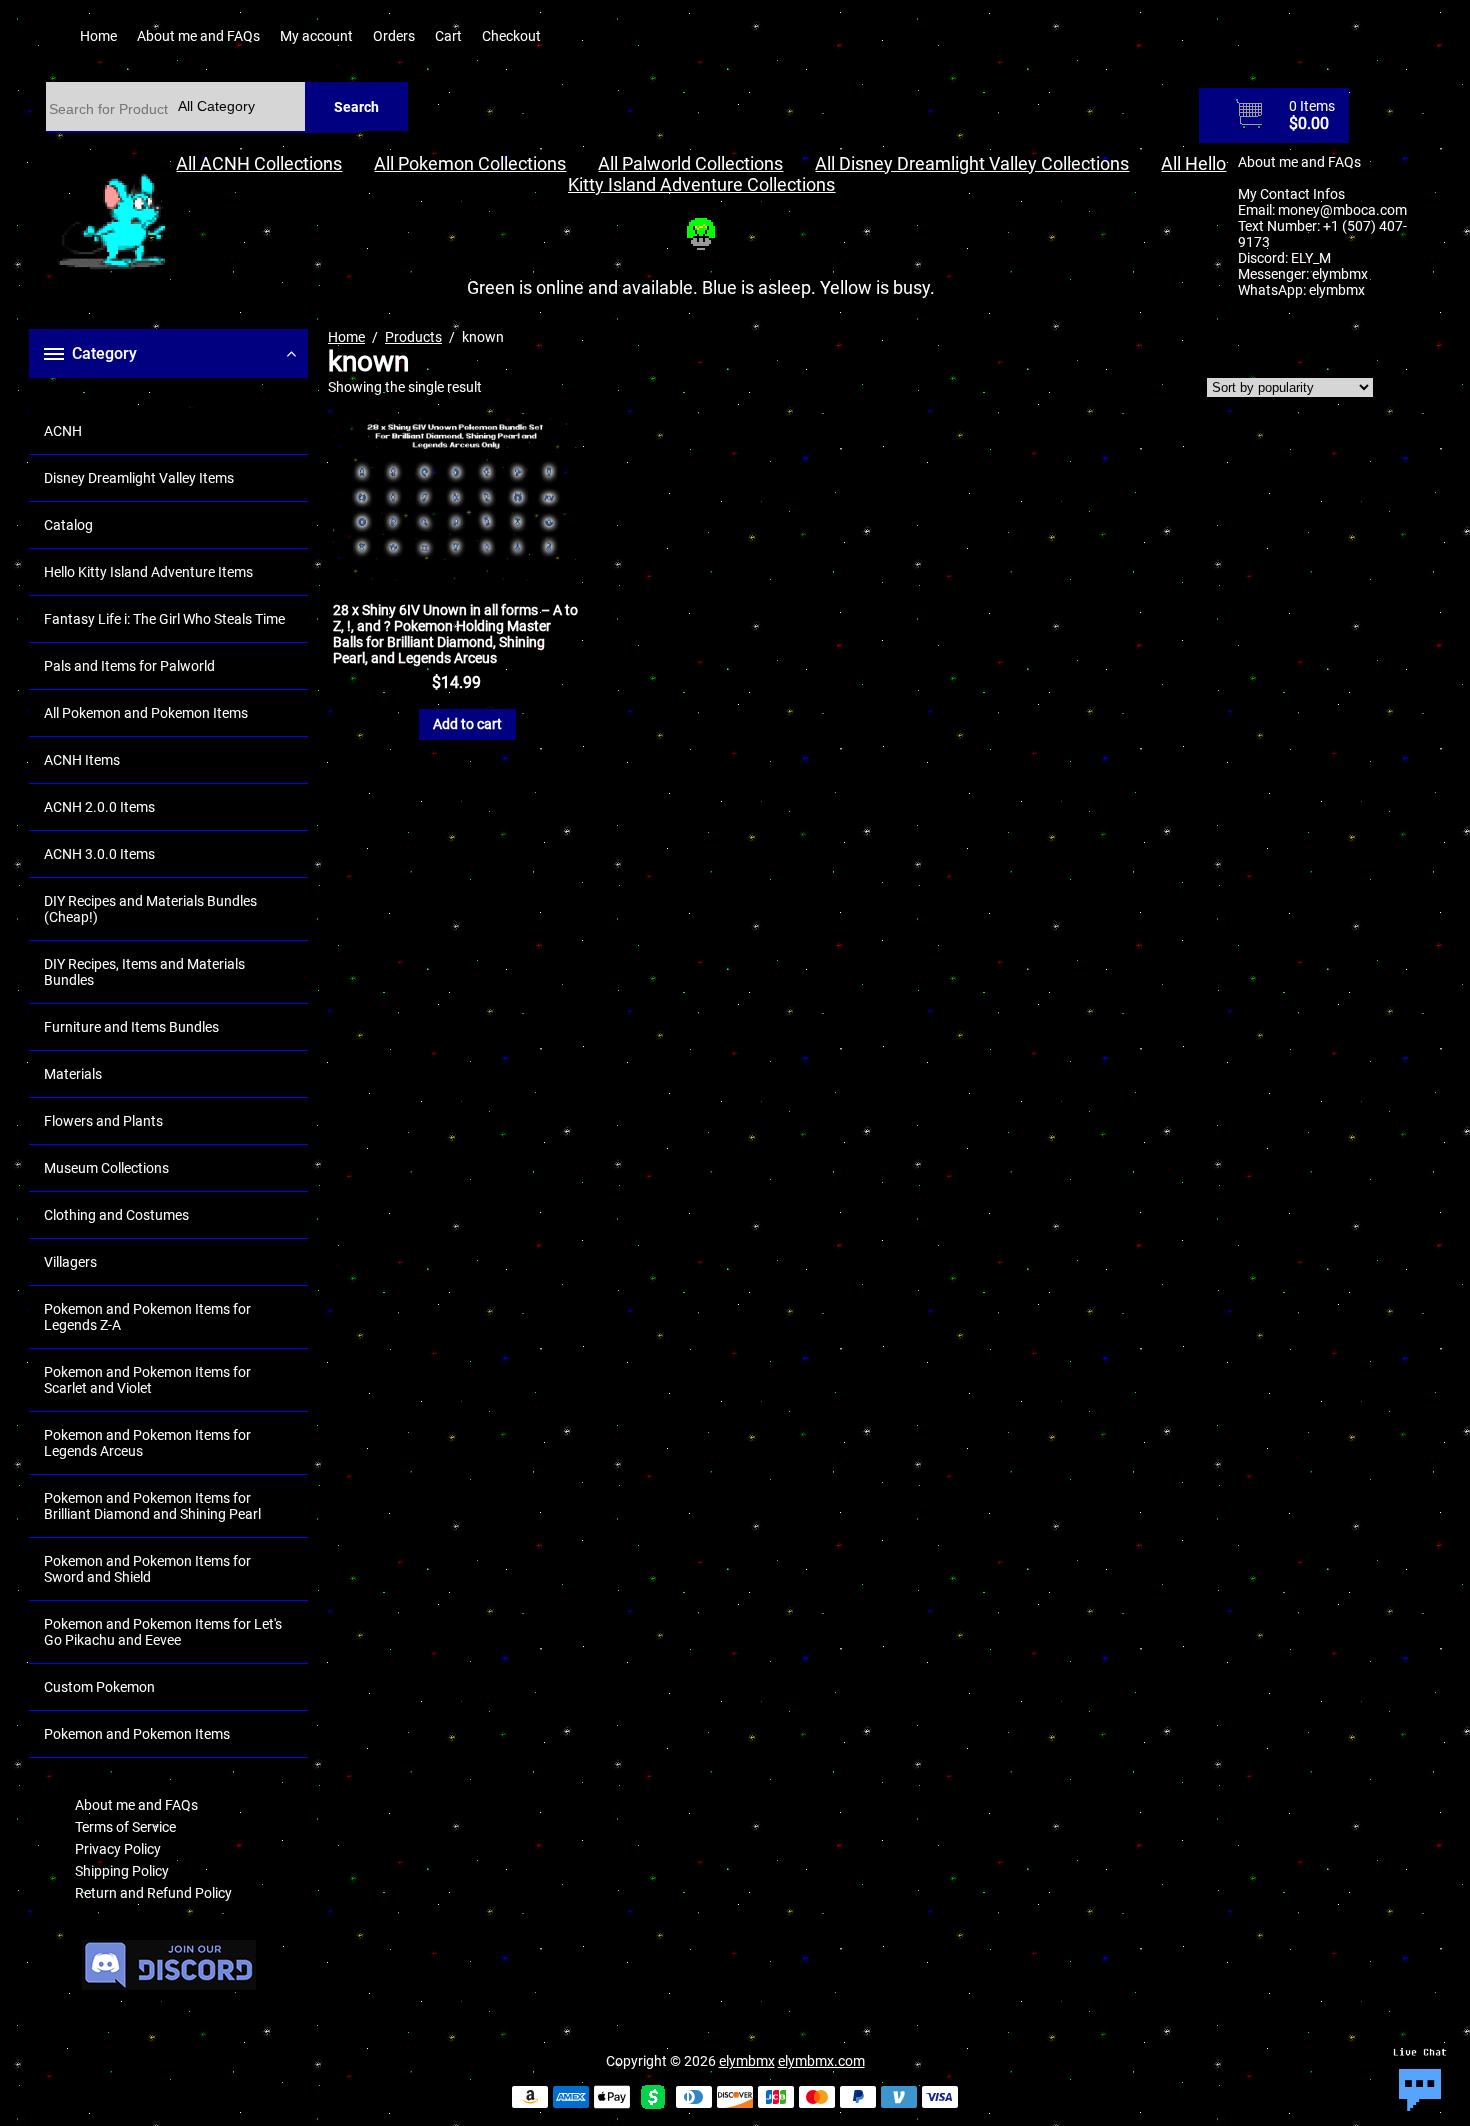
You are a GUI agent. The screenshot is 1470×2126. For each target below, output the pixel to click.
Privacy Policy (118, 1849)
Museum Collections (106, 1168)
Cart (448, 36)
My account (316, 36)
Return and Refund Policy (153, 1893)
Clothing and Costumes (116, 1215)
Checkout (511, 36)
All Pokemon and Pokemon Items (146, 713)
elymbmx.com (821, 2061)
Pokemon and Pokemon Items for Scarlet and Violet (147, 1380)
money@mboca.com (1342, 210)
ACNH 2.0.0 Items (99, 807)
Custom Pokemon (99, 1687)
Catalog (68, 525)
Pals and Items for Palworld (129, 666)
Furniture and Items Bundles (131, 1027)
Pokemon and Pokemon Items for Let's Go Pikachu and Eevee (163, 1632)
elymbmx (1340, 274)
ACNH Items (82, 760)
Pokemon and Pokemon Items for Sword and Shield (147, 1569)
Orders (394, 36)
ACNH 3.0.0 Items (99, 854)
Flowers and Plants (103, 1121)
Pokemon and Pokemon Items (137, 1734)
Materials (73, 1074)
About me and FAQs (198, 36)
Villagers (70, 1262)
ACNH (63, 431)
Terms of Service (125, 1827)
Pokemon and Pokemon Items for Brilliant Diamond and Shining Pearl (152, 1506)
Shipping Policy (122, 1871)
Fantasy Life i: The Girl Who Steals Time (164, 619)
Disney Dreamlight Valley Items (139, 478)
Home (98, 36)
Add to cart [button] (467, 724)
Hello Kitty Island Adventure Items (148, 572)
